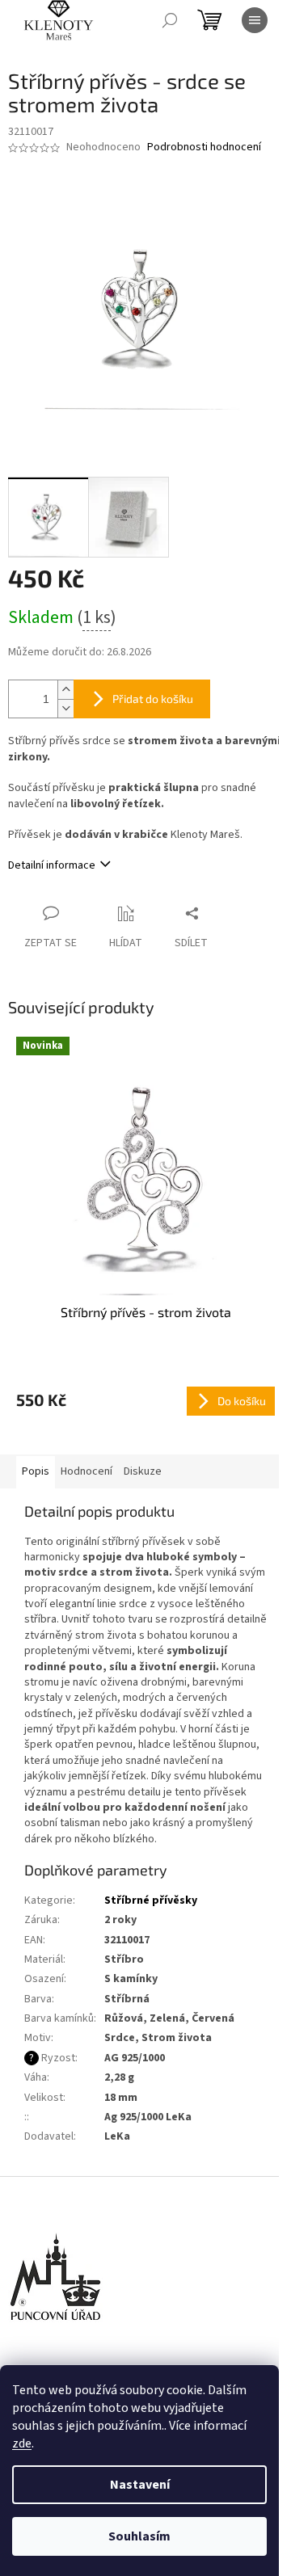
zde (22, 2443)
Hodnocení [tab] (86, 1471)
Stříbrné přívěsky (151, 1900)
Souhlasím (139, 2536)
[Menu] (255, 20)
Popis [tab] (36, 1471)
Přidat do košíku (153, 699)
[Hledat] (170, 20)
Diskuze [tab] (143, 1471)
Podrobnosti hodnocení (204, 147)
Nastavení (140, 2485)
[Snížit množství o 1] (65, 708)
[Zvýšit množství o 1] (65, 690)
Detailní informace (52, 865)
